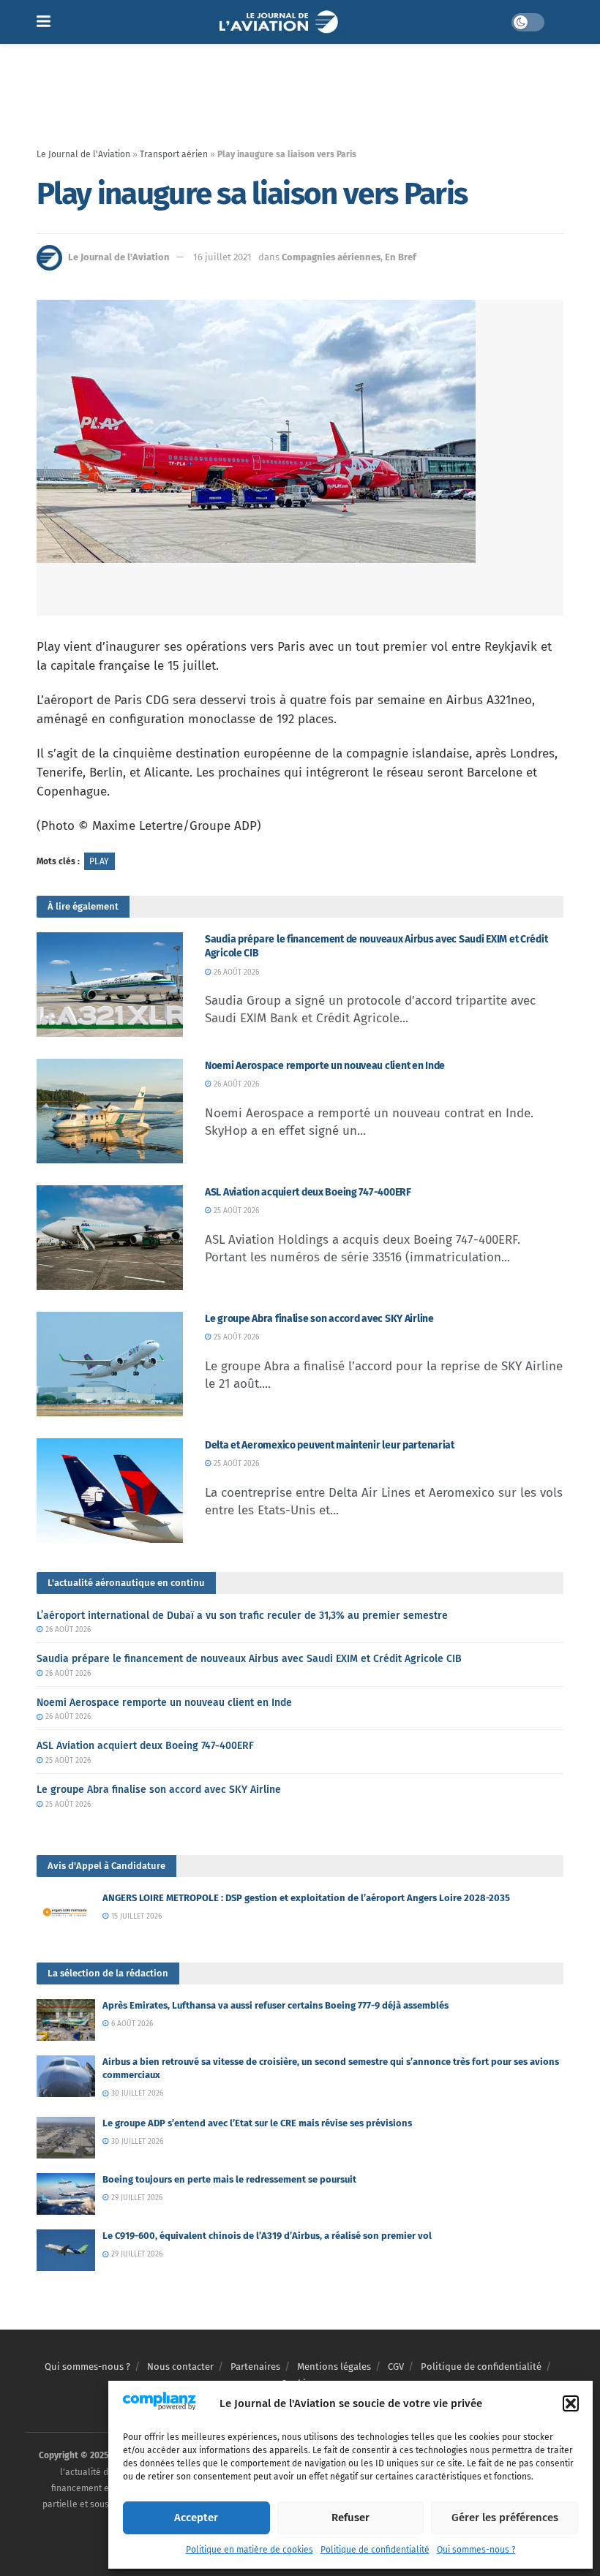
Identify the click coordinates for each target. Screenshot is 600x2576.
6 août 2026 (131, 2024)
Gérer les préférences (505, 2518)
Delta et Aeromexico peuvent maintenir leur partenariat (330, 1445)
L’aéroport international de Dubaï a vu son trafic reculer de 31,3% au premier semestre (242, 1616)
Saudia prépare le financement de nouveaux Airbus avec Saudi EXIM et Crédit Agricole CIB (249, 1659)
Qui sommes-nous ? (476, 2550)
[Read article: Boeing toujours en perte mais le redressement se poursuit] (66, 2194)
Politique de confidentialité (375, 2550)
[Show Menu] (44, 22)
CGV (396, 2367)
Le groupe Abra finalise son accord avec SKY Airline (319, 1319)
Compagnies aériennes (331, 257)
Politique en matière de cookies (250, 2550)
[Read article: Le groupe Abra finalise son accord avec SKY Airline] (110, 1364)
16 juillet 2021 (222, 257)
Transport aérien (174, 154)
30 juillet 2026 (136, 2093)
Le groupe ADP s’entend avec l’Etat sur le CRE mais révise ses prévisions (257, 2123)
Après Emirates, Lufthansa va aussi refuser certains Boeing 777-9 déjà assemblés (275, 2005)
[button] (571, 2403)
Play (100, 861)
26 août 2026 (235, 972)
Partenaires (255, 2367)
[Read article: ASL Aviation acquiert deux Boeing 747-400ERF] (110, 1238)
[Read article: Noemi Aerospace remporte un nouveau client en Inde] (110, 1111)
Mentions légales (334, 2367)
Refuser (350, 2518)
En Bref (401, 257)
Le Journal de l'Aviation (83, 154)
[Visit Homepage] (281, 22)
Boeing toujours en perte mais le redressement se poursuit (229, 2179)
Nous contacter (180, 2367)
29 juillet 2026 (136, 2198)
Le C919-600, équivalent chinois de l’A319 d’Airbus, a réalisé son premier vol (267, 2236)
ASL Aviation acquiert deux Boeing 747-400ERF (308, 1192)
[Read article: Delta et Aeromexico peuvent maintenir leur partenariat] (110, 1491)
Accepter (196, 2518)
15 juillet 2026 (135, 1916)
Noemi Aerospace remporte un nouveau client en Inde (325, 1066)
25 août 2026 (235, 1211)
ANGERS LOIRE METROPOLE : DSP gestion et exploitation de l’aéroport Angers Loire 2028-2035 (306, 1898)
